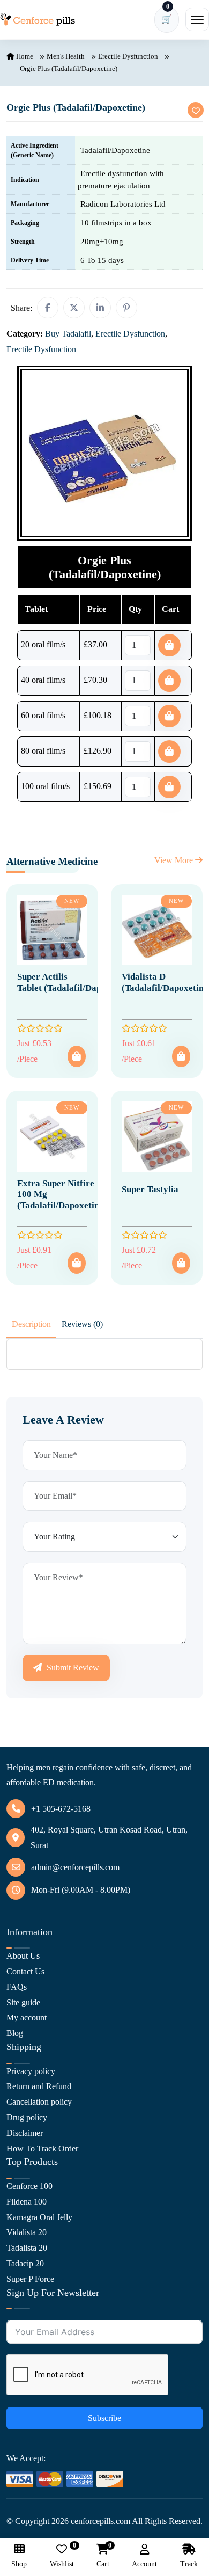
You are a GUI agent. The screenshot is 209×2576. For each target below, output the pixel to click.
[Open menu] (197, 19)
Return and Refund (39, 2086)
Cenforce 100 (29, 2186)
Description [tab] (31, 1324)
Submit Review (72, 1668)
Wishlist (62, 2556)
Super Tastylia (150, 1189)
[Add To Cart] (77, 1056)
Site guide (23, 2002)
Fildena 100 (27, 2202)
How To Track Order (42, 2148)
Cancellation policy (39, 2102)
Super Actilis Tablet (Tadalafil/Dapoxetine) (75, 982)
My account (27, 2017)
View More (175, 860)
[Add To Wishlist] (196, 110)
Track (189, 2564)
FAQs (17, 1987)
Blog (15, 2033)
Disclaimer (25, 2133)
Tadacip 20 (25, 2263)
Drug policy (27, 2117)
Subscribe (104, 2418)
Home (24, 56)
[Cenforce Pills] (38, 20)
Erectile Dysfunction (128, 56)
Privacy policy (31, 2071)
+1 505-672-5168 (61, 1809)
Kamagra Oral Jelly (39, 2217)
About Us (23, 1956)
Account (144, 2564)
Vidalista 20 (27, 2232)
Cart (103, 2556)
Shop (19, 2564)
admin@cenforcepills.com (75, 1867)
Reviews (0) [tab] (82, 1324)
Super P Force (30, 2279)
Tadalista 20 (27, 2248)
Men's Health (66, 56)
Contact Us (25, 1971)
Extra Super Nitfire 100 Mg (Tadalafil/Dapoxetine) (62, 1194)
